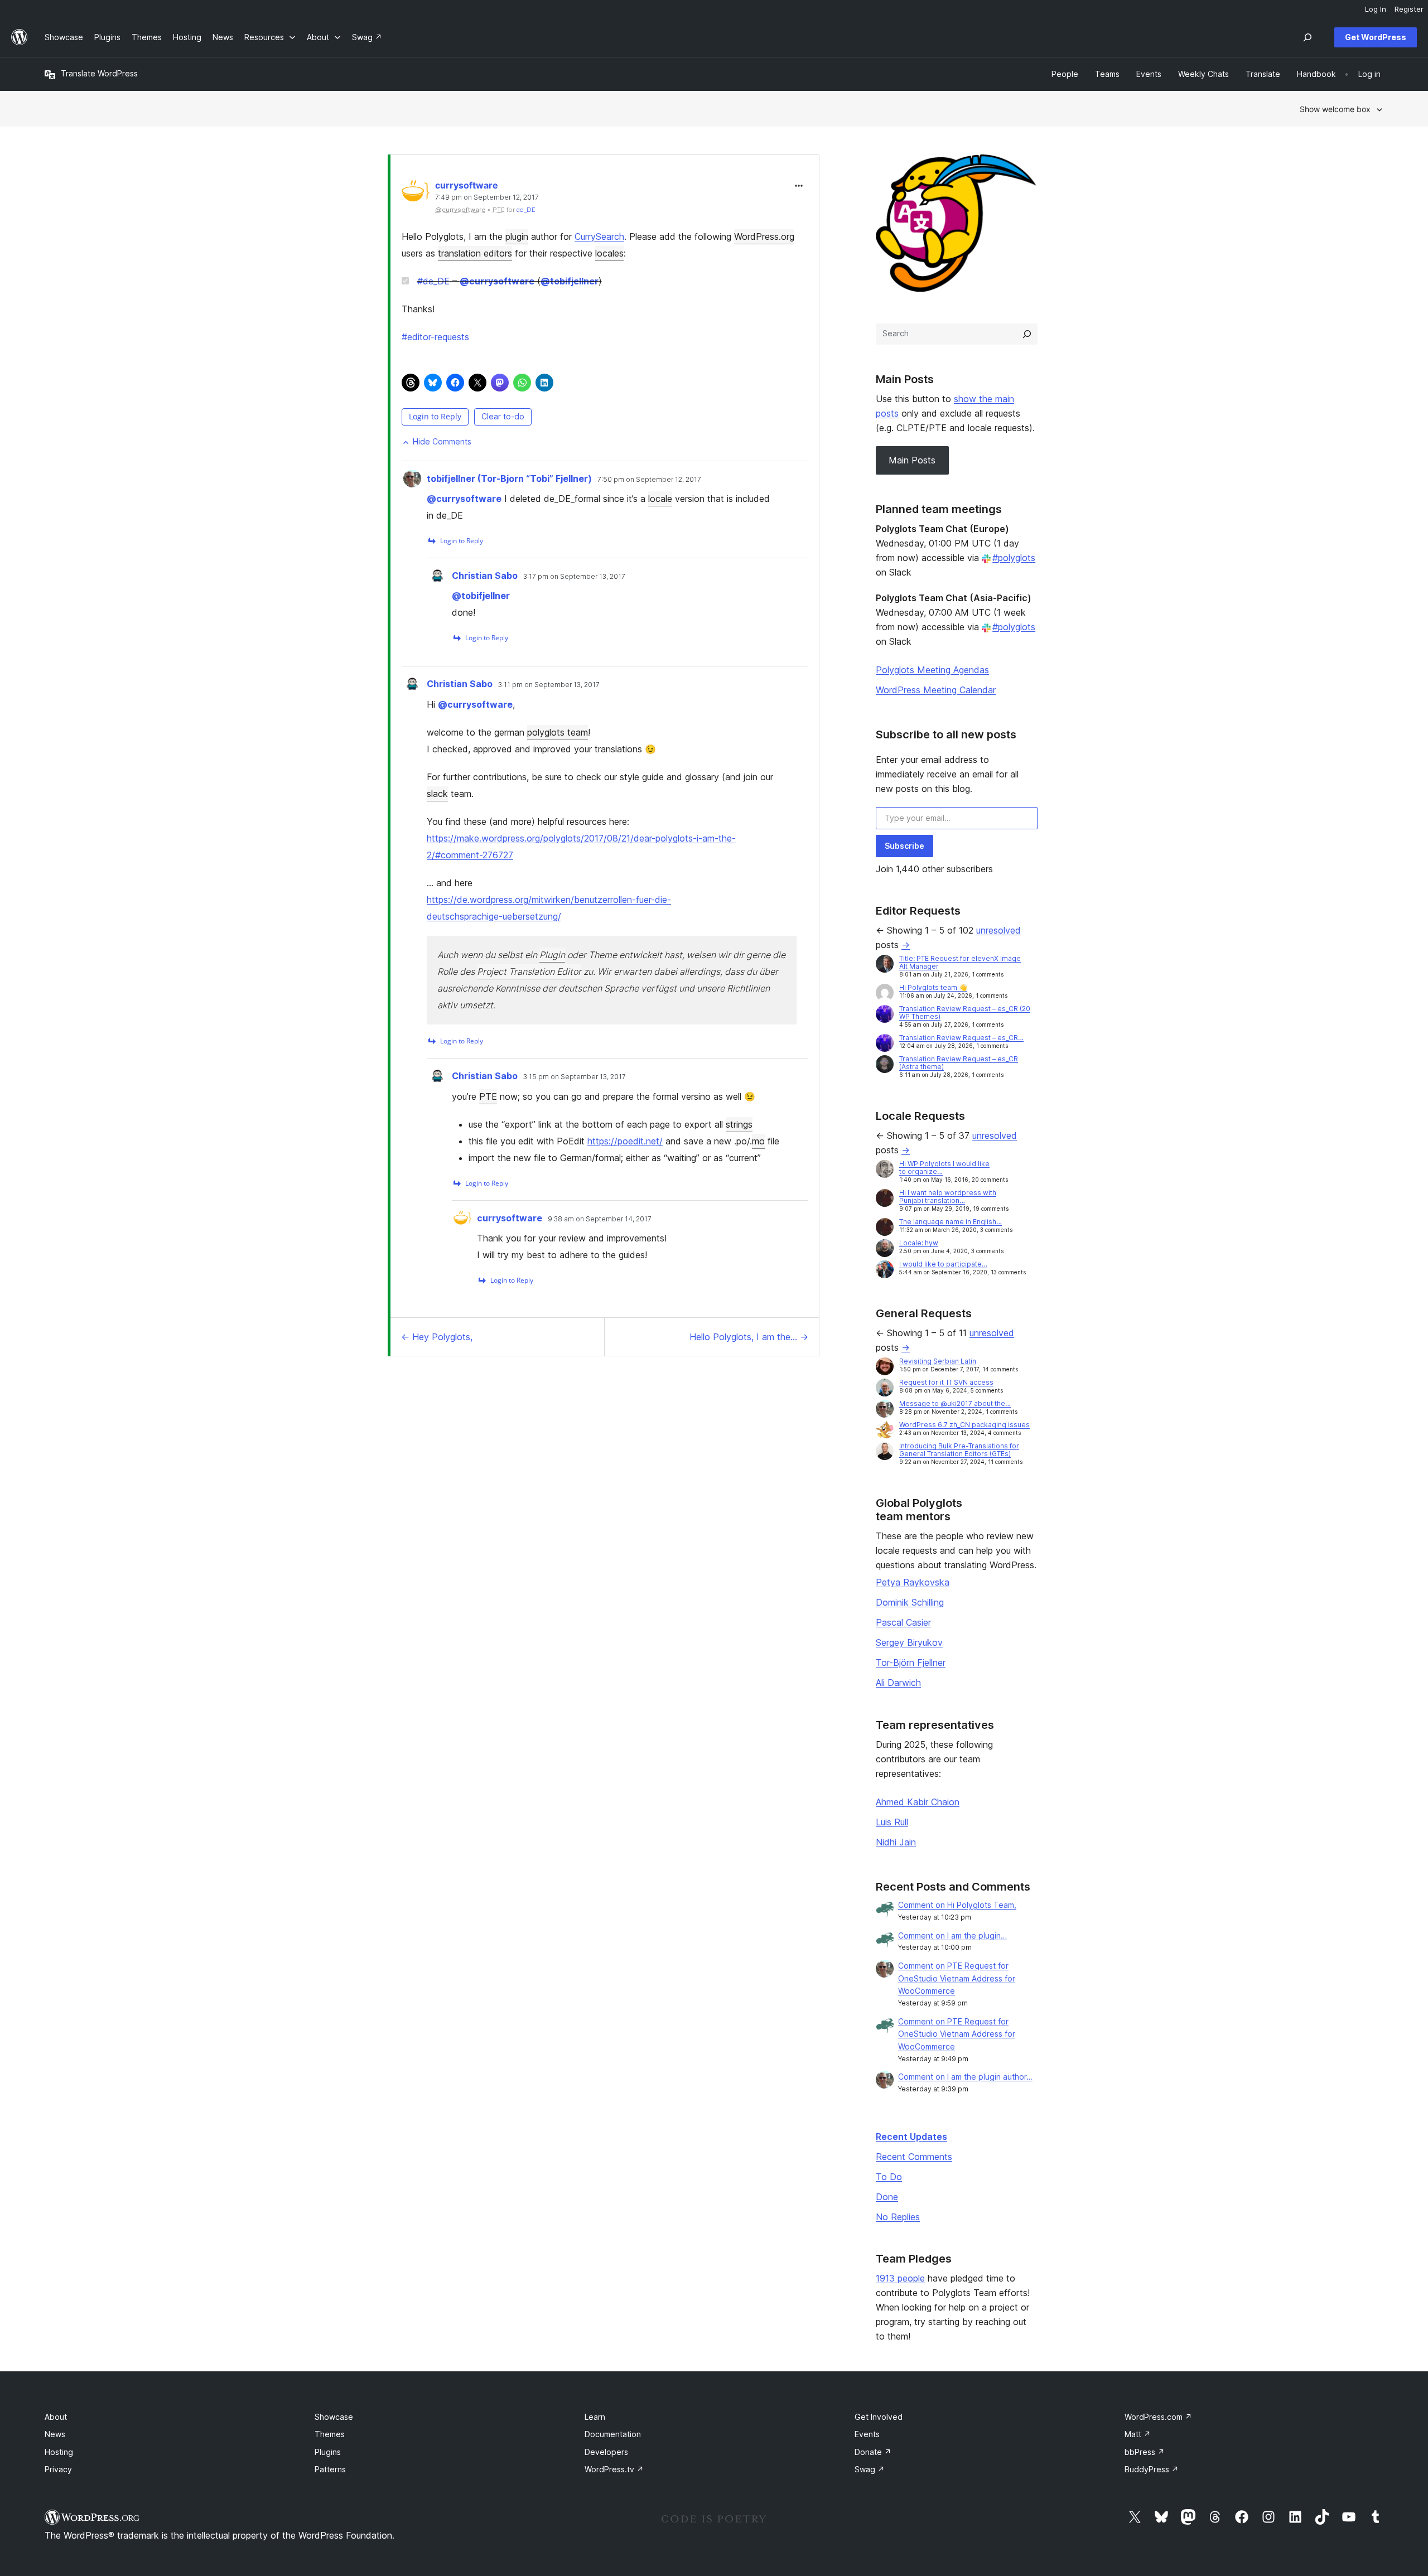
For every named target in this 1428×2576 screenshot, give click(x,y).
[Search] (1027, 334)
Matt (1138, 2434)
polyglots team (558, 732)
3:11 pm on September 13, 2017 (549, 685)
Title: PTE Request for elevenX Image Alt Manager (960, 962)
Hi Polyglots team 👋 (933, 987)
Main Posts (912, 460)
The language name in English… (951, 1222)
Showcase (334, 2417)
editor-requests (435, 337)
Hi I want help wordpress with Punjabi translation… (948, 1197)
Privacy (58, 2469)
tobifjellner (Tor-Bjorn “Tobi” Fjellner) (509, 479)
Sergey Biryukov (909, 1642)
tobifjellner (570, 281)
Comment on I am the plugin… (952, 1935)
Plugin (552, 955)
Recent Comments (914, 2157)
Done (887, 2197)
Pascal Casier (903, 1622)
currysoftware (467, 185)
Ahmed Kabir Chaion (918, 1802)
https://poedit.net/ (625, 1141)
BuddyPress (1152, 2469)
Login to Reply (435, 416)
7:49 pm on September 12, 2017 (487, 197)
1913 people (900, 2278)
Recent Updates (911, 2137)
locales (609, 253)
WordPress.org (764, 236)
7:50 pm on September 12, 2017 (649, 480)
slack (437, 794)
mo (758, 1141)
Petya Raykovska (913, 1582)
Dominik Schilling (910, 1602)
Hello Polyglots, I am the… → (749, 1337)
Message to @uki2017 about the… (955, 1403)
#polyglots (1014, 558)
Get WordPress (1376, 37)
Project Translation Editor (529, 972)
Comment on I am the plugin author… (965, 2077)
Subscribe (904, 846)
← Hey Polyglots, (437, 1337)
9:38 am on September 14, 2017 (600, 1219)
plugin (517, 236)
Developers (606, 2452)
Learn (595, 2417)
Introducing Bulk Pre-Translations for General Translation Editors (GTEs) (959, 1450)
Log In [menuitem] (1376, 9)
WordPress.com (1158, 2417)
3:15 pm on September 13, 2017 (575, 1077)
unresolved (998, 930)
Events (867, 2434)
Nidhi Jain (896, 1842)
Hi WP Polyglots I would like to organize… (944, 1168)
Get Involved (879, 2417)
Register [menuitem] (1409, 9)
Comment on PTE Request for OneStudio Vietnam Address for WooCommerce (957, 1978)
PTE (488, 1096)
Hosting (59, 2452)
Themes (330, 2434)
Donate (873, 2452)
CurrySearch (599, 236)
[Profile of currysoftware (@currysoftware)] (416, 194)
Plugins (328, 2452)
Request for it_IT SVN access (946, 1382)
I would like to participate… (943, 1264)
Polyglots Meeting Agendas (932, 670)
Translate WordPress (99, 73)
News (55, 2434)
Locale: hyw (919, 1243)
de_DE (526, 210)
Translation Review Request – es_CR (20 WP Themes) (965, 1012)
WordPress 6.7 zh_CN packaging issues (964, 1425)
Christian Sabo (485, 576)
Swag (870, 2469)
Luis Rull (892, 1822)
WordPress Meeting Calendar (936, 690)
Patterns (330, 2469)
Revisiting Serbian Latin (938, 1361)
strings (739, 1124)
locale (660, 499)
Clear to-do (503, 416)
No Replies (898, 2217)
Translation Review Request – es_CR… (961, 1038)
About (56, 2417)
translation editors (475, 253)
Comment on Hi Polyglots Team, (957, 1905)
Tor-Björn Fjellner (911, 1662)
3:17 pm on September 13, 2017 (574, 577)
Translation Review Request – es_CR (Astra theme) (959, 1063)
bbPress (1145, 2452)
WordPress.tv (614, 2469)
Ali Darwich (898, 1683)
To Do (889, 2177)
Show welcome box (1335, 109)
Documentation (613, 2434)
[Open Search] (1308, 37)
